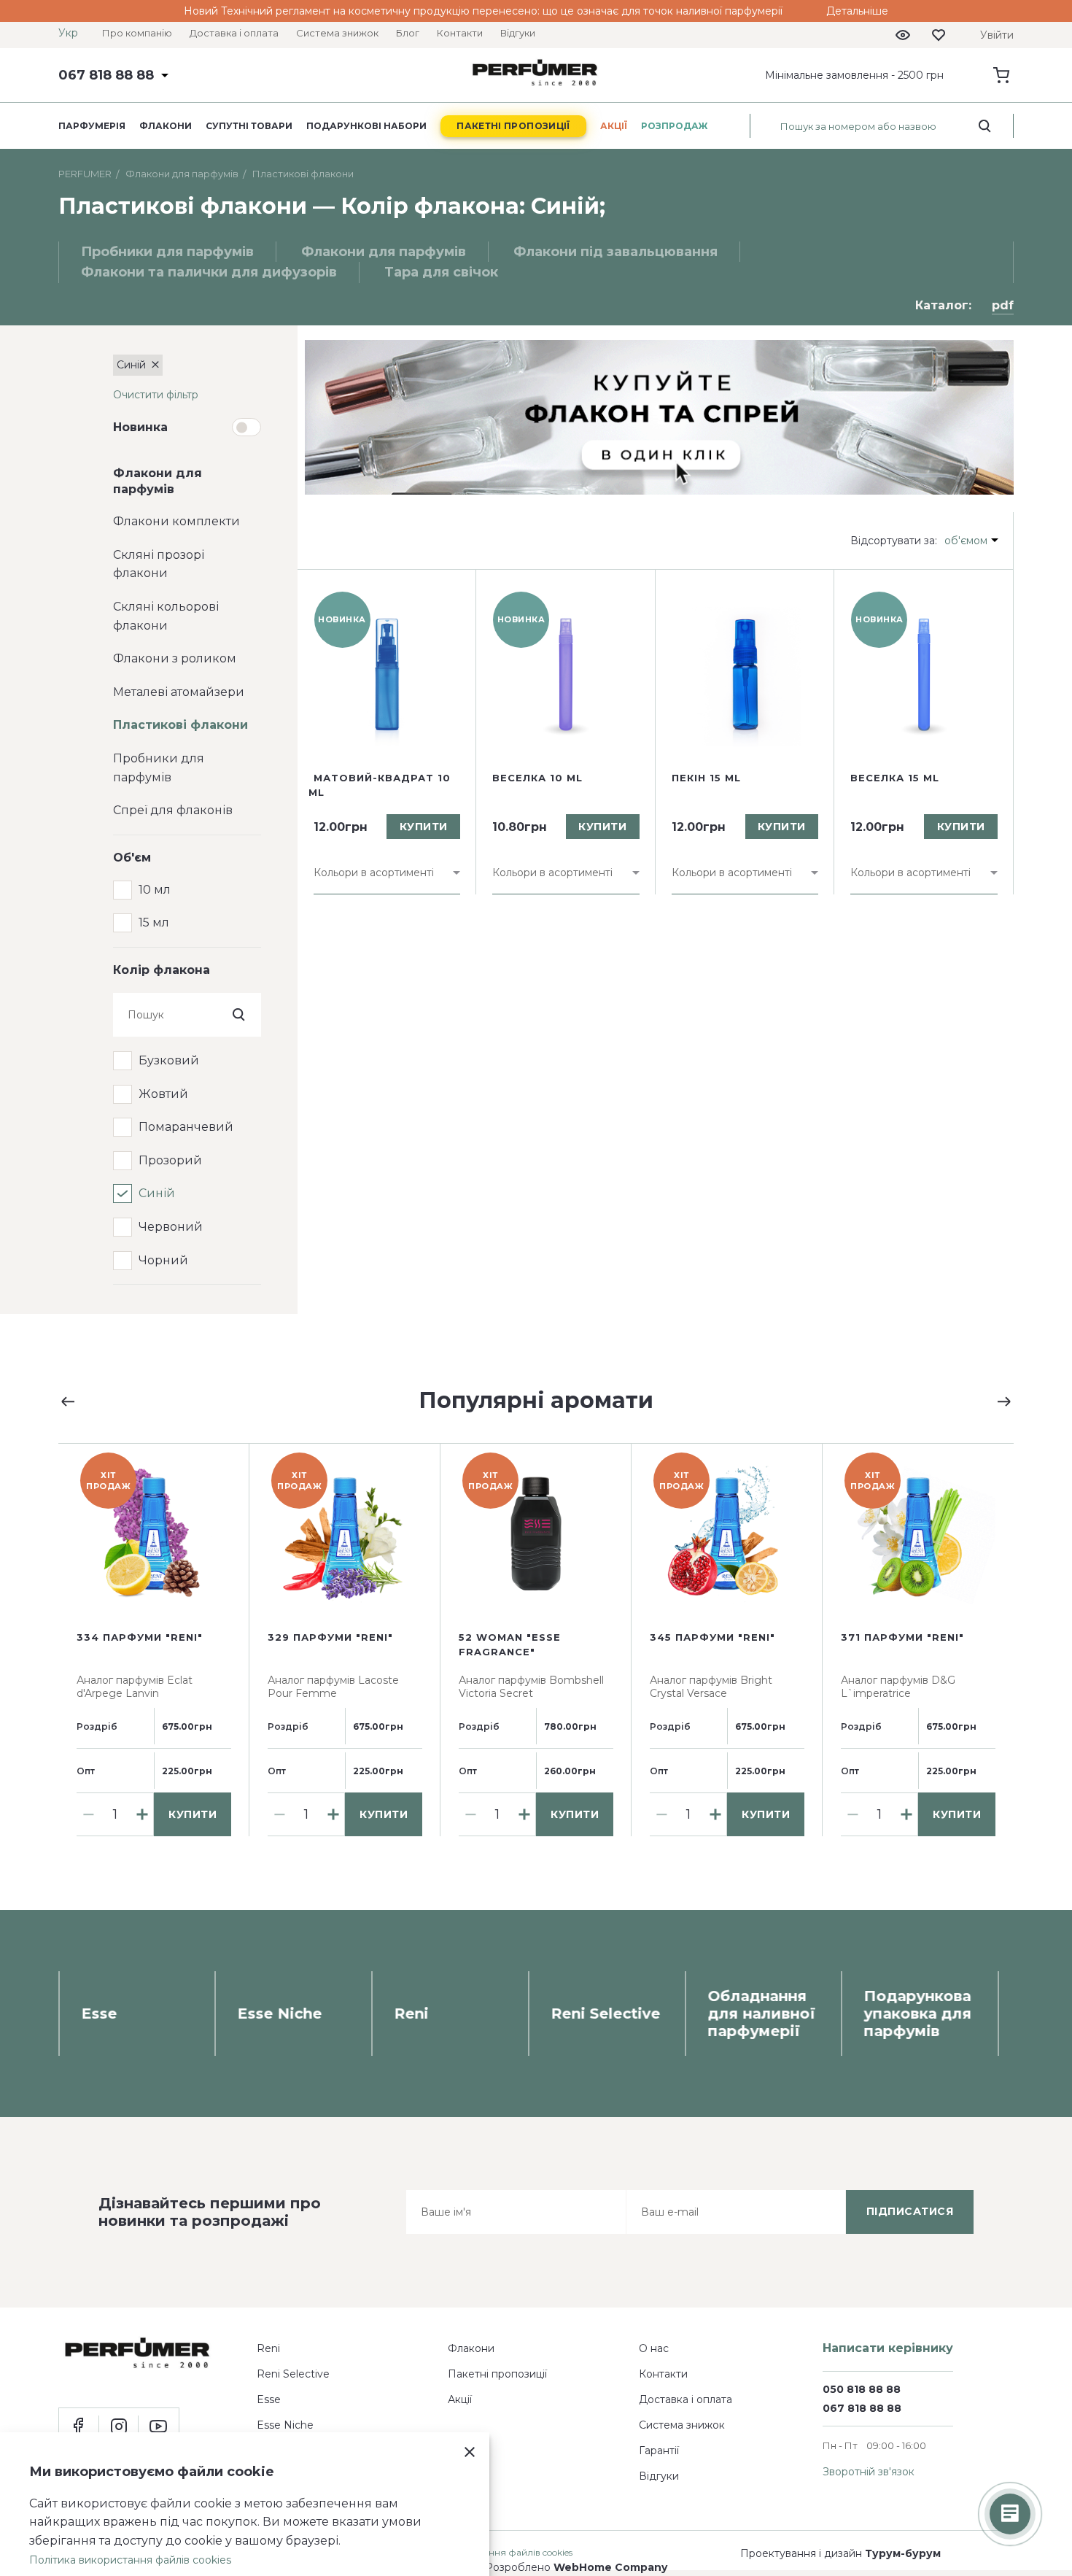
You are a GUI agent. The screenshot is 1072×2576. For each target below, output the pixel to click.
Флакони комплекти (176, 521)
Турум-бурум (903, 2553)
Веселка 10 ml (537, 778)
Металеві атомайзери (179, 692)
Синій (157, 1193)
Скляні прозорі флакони (159, 564)
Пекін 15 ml (706, 778)
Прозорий (170, 1160)
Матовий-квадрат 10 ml (380, 785)
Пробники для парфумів (159, 768)
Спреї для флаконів (173, 810)
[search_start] (985, 126)
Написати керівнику (888, 2348)
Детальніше (857, 11)
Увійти (997, 35)
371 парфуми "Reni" (902, 1637)
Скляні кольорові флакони (166, 616)
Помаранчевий (186, 1127)
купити (424, 827)
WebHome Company (610, 2567)
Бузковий (169, 1060)
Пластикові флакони (180, 725)
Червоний (171, 1227)
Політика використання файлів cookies (130, 2560)
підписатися (910, 2211)
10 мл (155, 890)
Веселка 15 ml (895, 778)
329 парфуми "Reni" (330, 1637)
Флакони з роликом (175, 658)
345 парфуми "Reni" (712, 1637)
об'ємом (966, 541)
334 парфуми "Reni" (140, 1637)
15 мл (154, 923)
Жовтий (163, 1094)
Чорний (163, 1260)
